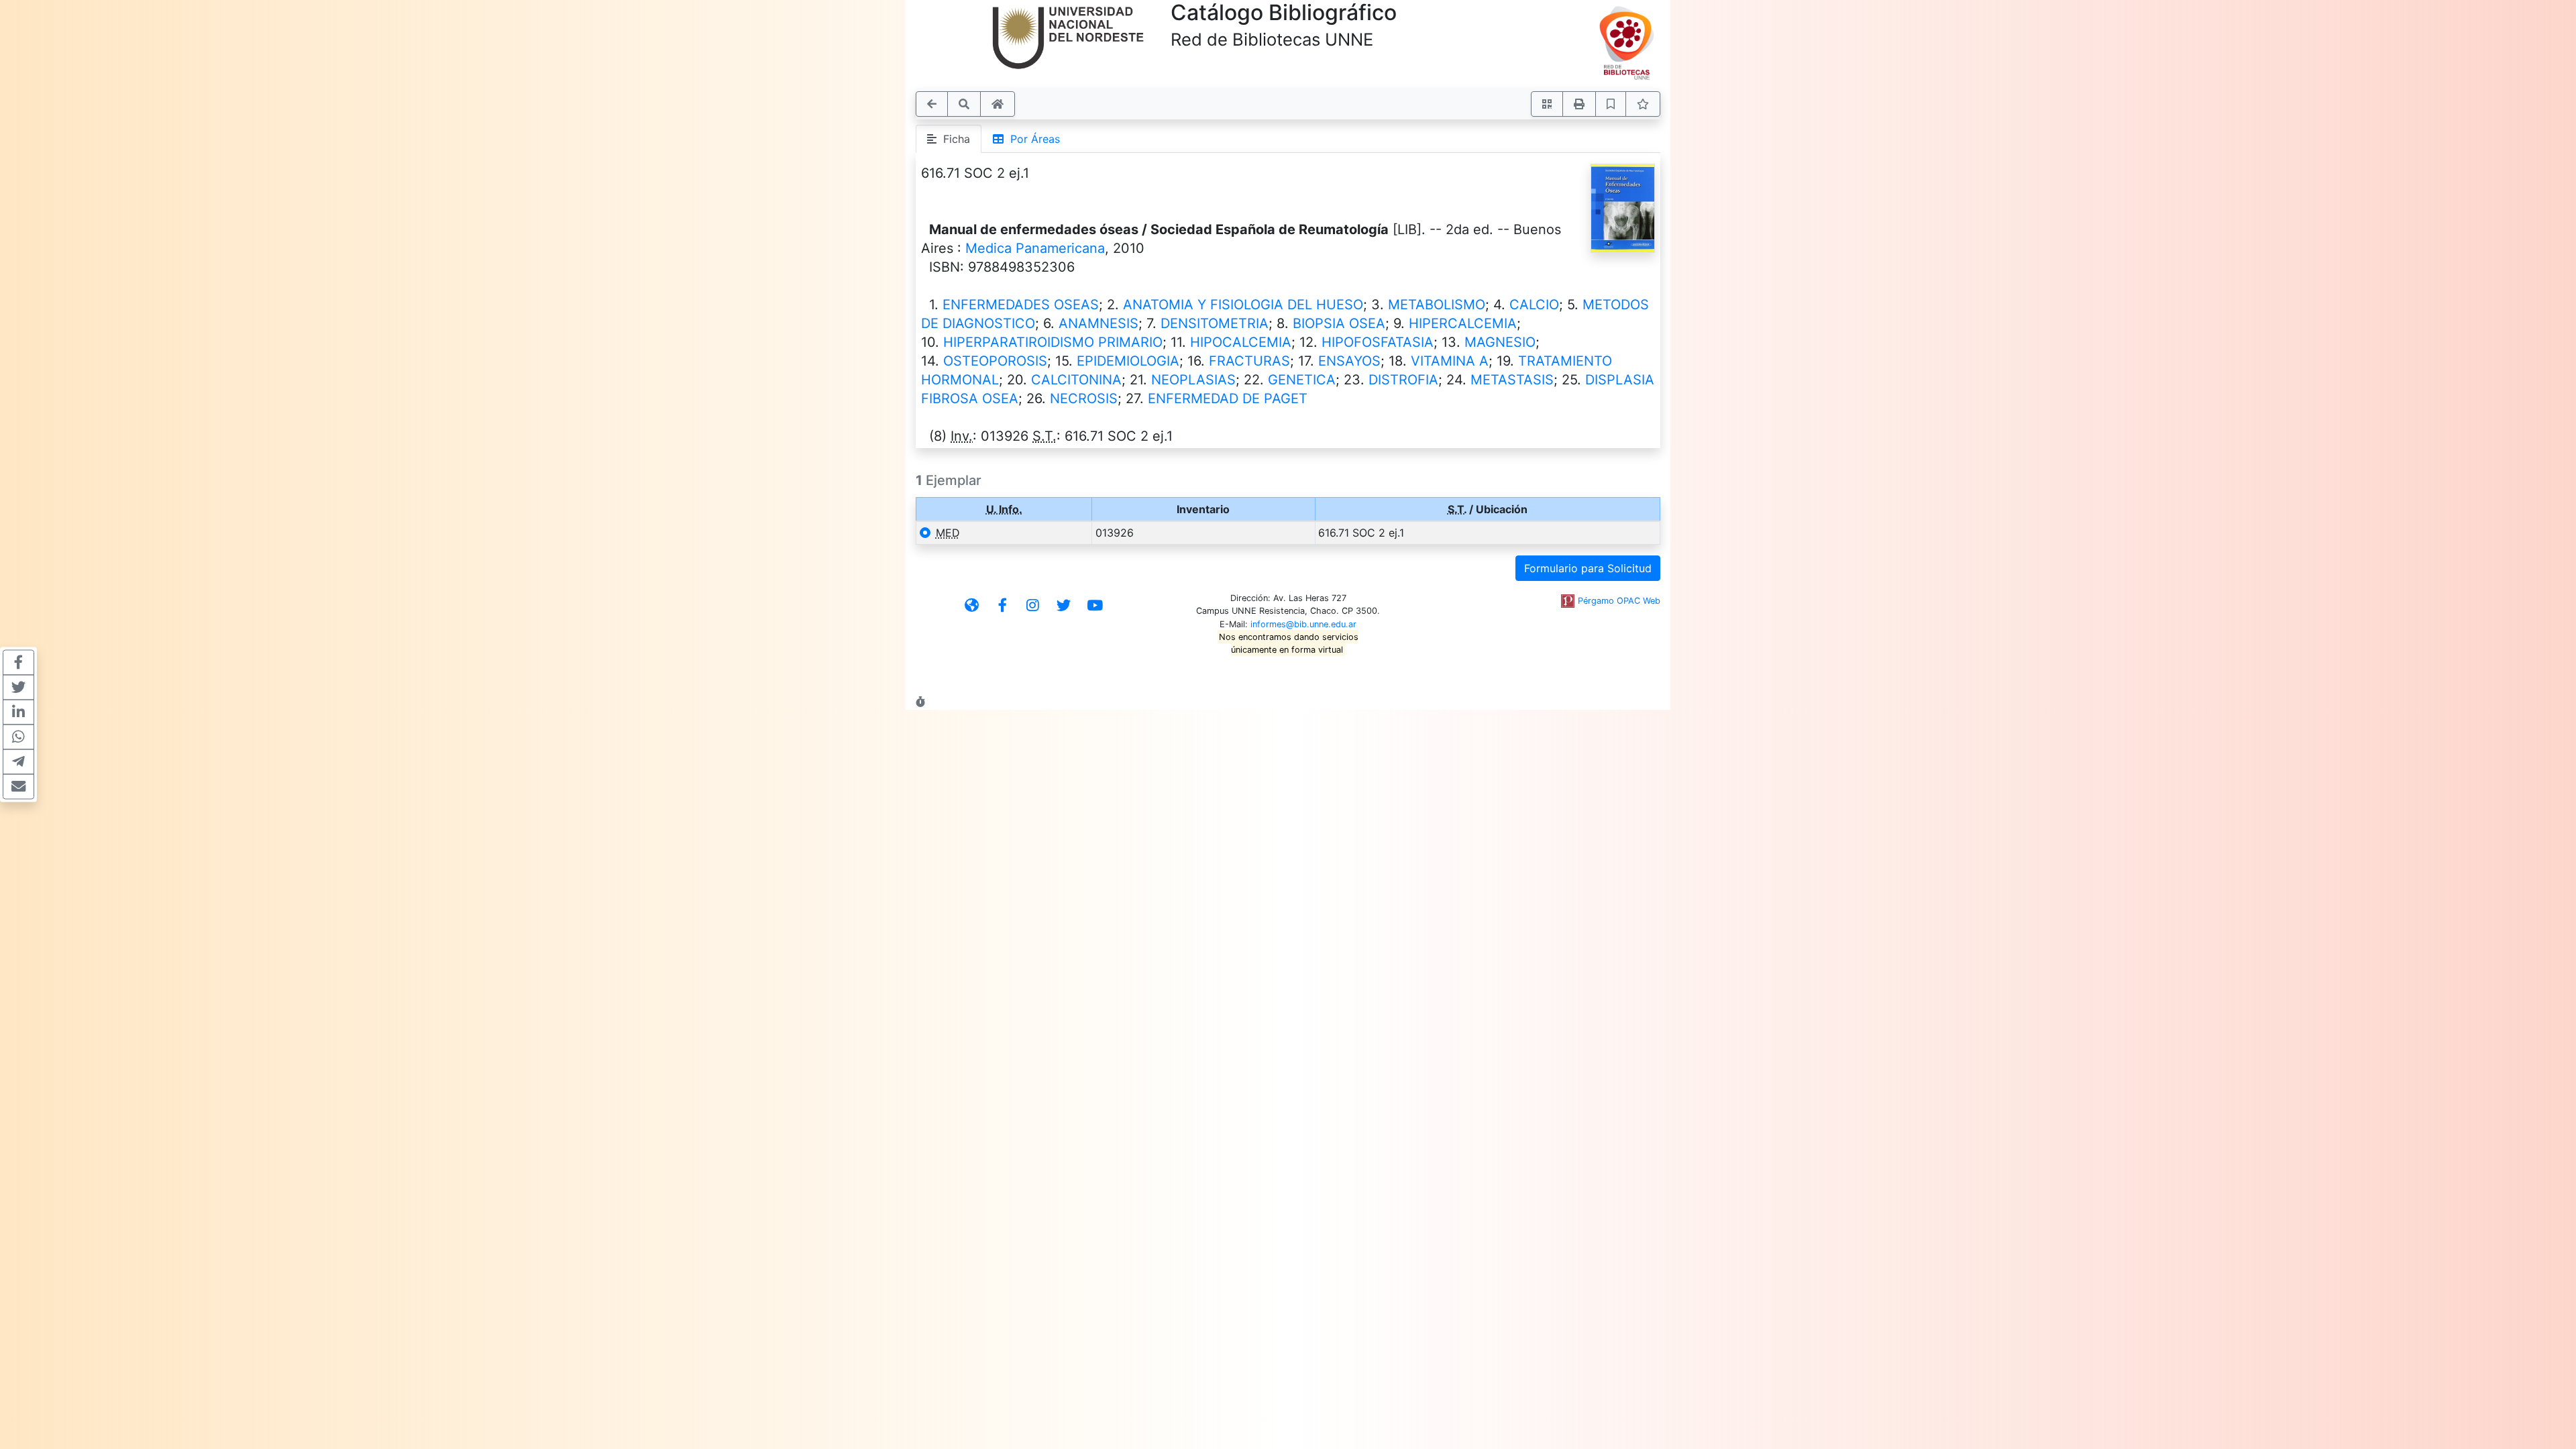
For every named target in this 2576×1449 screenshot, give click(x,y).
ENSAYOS (1349, 361)
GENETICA (1302, 380)
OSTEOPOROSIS (995, 361)
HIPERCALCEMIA (1463, 323)
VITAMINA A (1450, 361)
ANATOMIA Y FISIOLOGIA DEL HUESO (1243, 305)
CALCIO (1534, 305)
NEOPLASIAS (1193, 380)
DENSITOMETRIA (1215, 323)
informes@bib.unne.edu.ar (1303, 624)
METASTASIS (1512, 380)
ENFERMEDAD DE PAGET (1228, 398)
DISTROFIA (1403, 380)
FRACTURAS (1249, 361)
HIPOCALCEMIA (1241, 342)
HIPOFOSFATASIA (1378, 342)
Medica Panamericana (1035, 248)
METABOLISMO (1437, 305)
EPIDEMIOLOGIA (1128, 361)
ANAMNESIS (1098, 323)
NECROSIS (1084, 398)
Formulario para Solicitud (1588, 568)
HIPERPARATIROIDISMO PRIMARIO (1053, 342)
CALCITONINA (1076, 380)
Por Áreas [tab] (1032, 139)
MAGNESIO (1500, 342)
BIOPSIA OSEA (1339, 323)
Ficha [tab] (953, 139)
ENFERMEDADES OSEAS (1021, 305)
